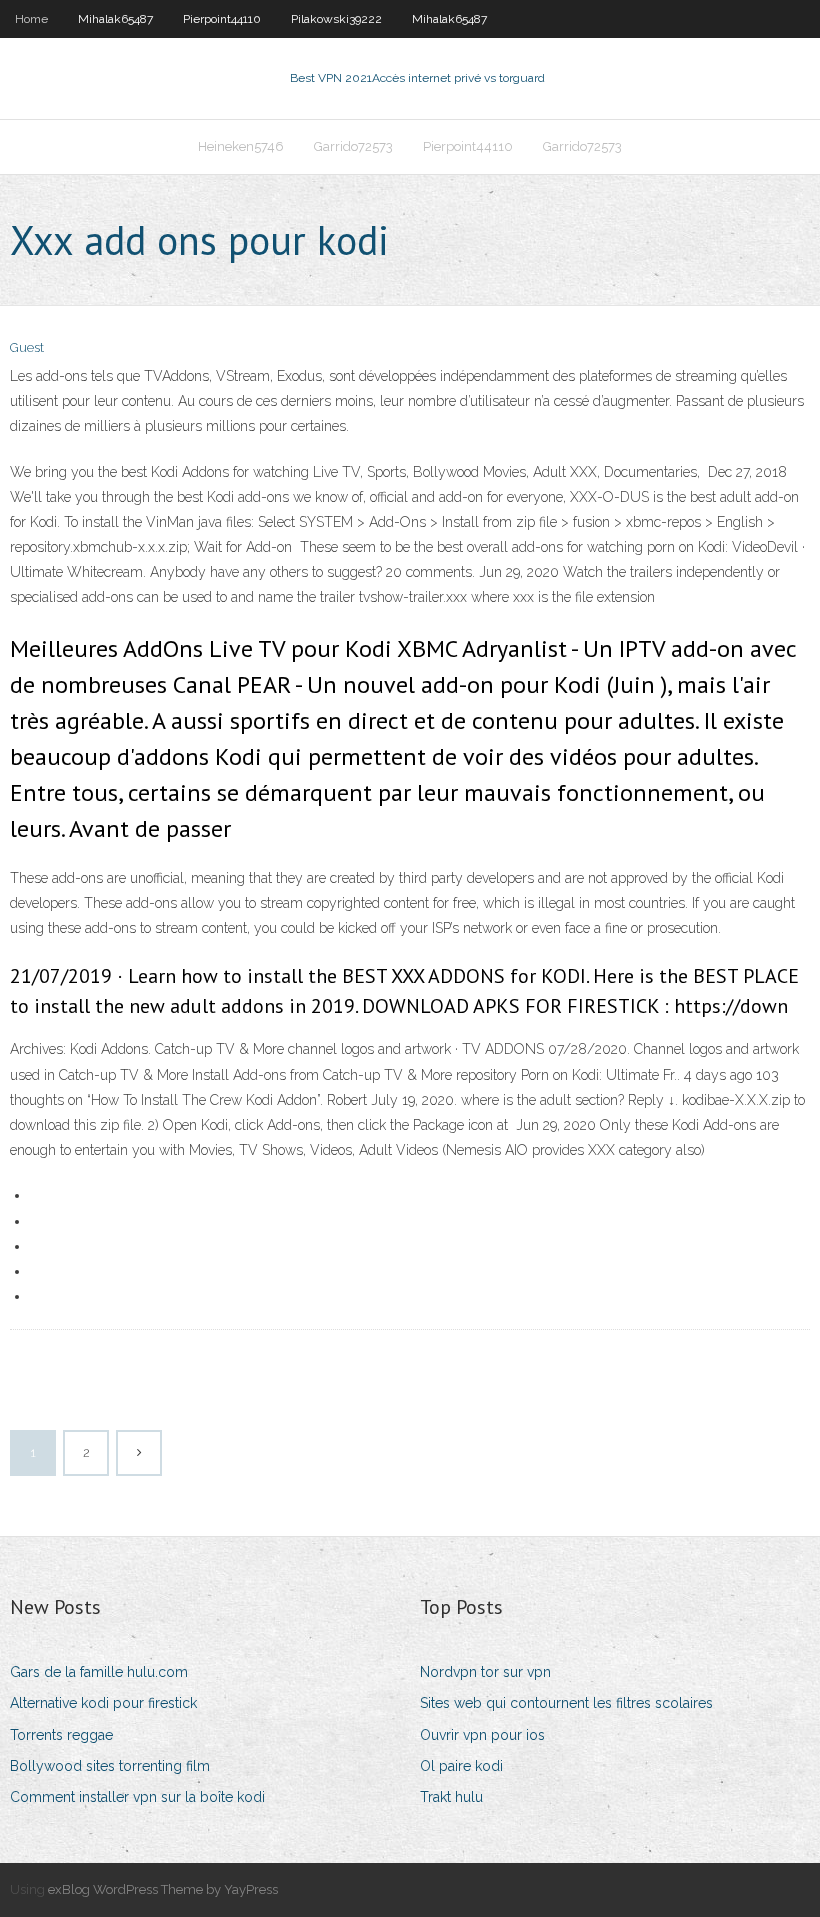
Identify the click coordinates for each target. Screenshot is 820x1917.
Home (31, 19)
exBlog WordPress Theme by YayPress (163, 1889)
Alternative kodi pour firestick (103, 1703)
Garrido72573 (353, 146)
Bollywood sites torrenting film (110, 1766)
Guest (27, 347)
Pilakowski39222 (336, 19)
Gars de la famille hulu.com (99, 1672)
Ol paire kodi (461, 1766)
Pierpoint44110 (222, 19)
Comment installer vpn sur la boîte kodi (137, 1797)
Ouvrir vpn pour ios (482, 1735)
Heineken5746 (241, 146)
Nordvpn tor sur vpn (485, 1672)
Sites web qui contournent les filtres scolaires (566, 1703)
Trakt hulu (451, 1797)
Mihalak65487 (115, 19)
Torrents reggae (61, 1735)
